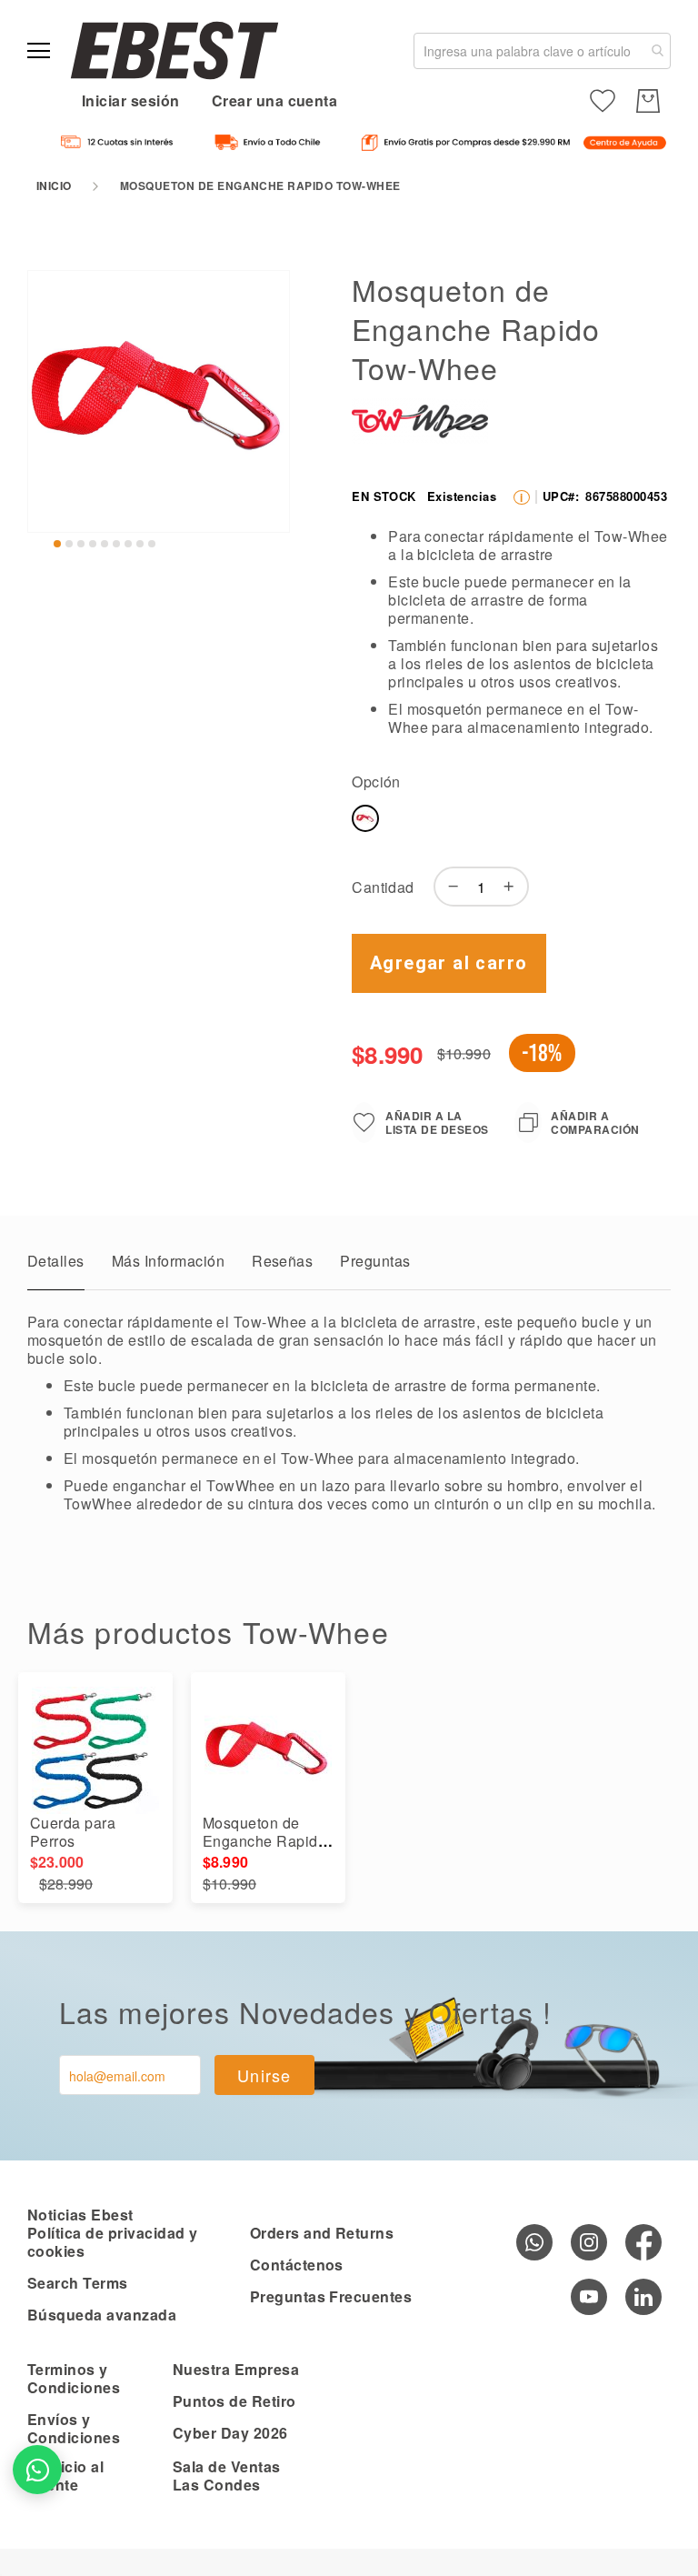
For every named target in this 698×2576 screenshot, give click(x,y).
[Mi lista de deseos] (603, 101)
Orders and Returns (322, 2233)
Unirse (264, 2075)
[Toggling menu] (39, 50)
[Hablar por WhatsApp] (37, 2470)
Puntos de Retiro (234, 2401)
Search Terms (78, 2283)
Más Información (168, 1261)
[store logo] (174, 50)
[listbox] (507, 822)
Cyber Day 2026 (230, 2433)
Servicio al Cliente (65, 2476)
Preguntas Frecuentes (331, 2296)
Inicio (54, 185)
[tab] (56, 1266)
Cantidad (383, 887)
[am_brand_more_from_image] (95, 1750)
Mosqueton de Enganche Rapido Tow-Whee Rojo (264, 1841)
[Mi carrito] (648, 101)
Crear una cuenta (275, 100)
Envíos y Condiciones (74, 2428)
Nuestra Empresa (236, 2369)
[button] (57, 544)
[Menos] (449, 887)
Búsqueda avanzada (102, 2315)
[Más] (514, 887)
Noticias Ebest (80, 2215)
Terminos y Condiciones (74, 2378)
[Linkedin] (643, 2297)
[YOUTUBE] (589, 2297)
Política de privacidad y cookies (113, 2242)
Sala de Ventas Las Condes (227, 2476)
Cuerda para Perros (73, 1832)
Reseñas (282, 1261)
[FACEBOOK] (643, 2242)
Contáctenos (297, 2265)
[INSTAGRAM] (589, 2242)
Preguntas (375, 1261)
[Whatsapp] (534, 2242)
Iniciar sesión (131, 100)
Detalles (56, 1261)
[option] (365, 818)
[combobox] (542, 51)
